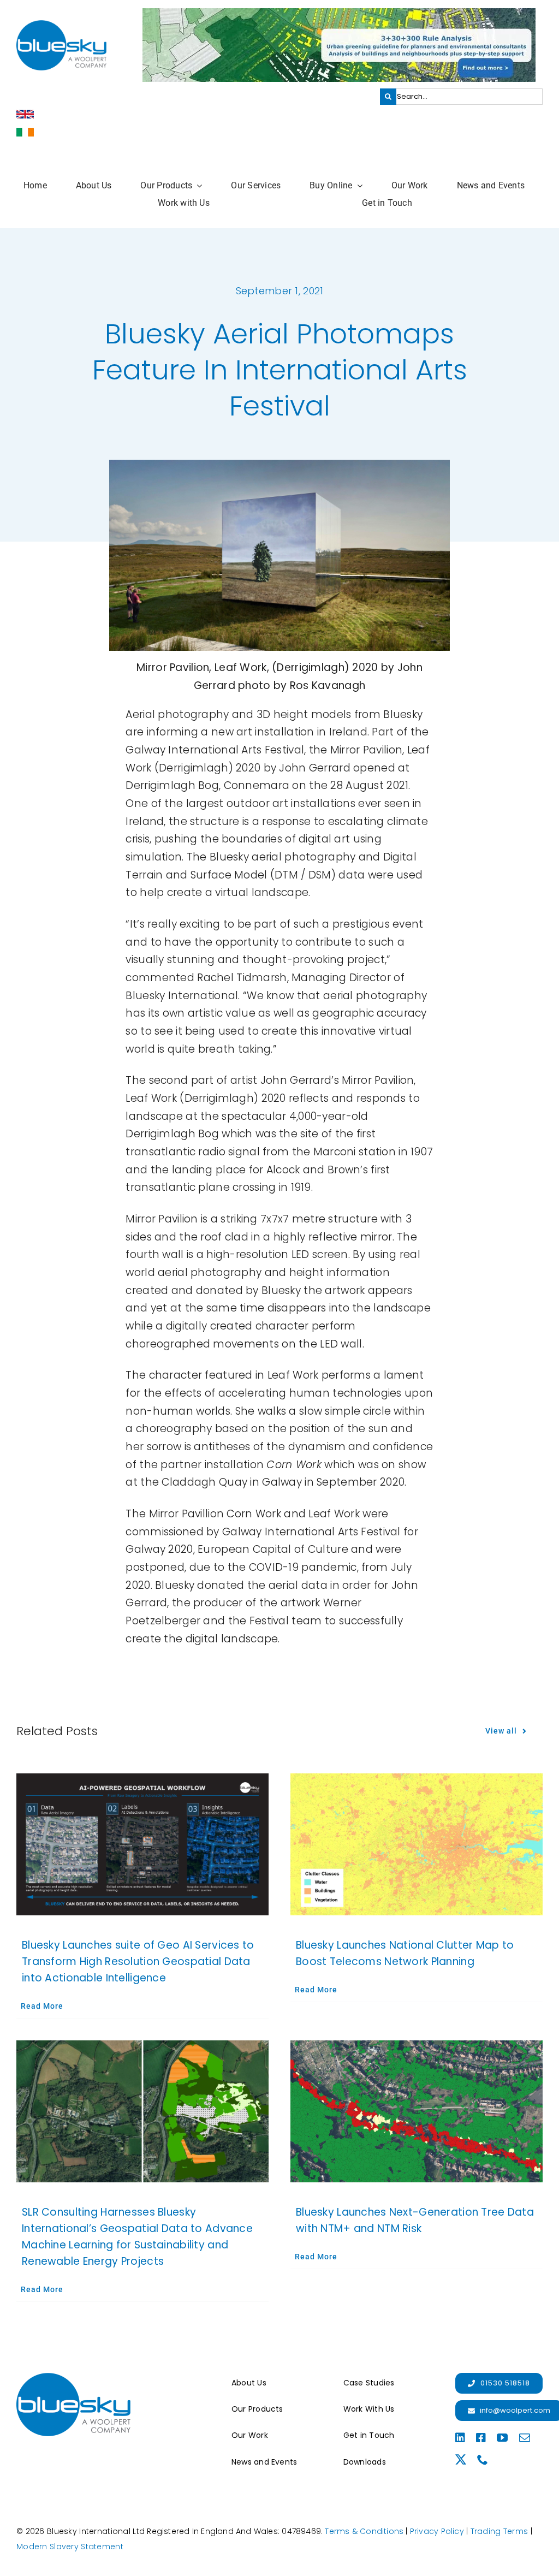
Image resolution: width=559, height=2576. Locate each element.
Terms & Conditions (364, 2531)
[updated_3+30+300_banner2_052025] (339, 13)
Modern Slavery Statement (70, 2547)
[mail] (525, 2438)
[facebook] (481, 2438)
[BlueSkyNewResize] (61, 25)
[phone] (483, 2460)
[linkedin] (460, 2438)
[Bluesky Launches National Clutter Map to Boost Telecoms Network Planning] (417, 1844)
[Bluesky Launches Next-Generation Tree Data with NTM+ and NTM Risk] (417, 2111)
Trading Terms (499, 2531)
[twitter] (461, 2460)
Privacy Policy (437, 2531)
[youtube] (502, 2438)
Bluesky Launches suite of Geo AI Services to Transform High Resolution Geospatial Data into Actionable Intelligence (138, 1961)
